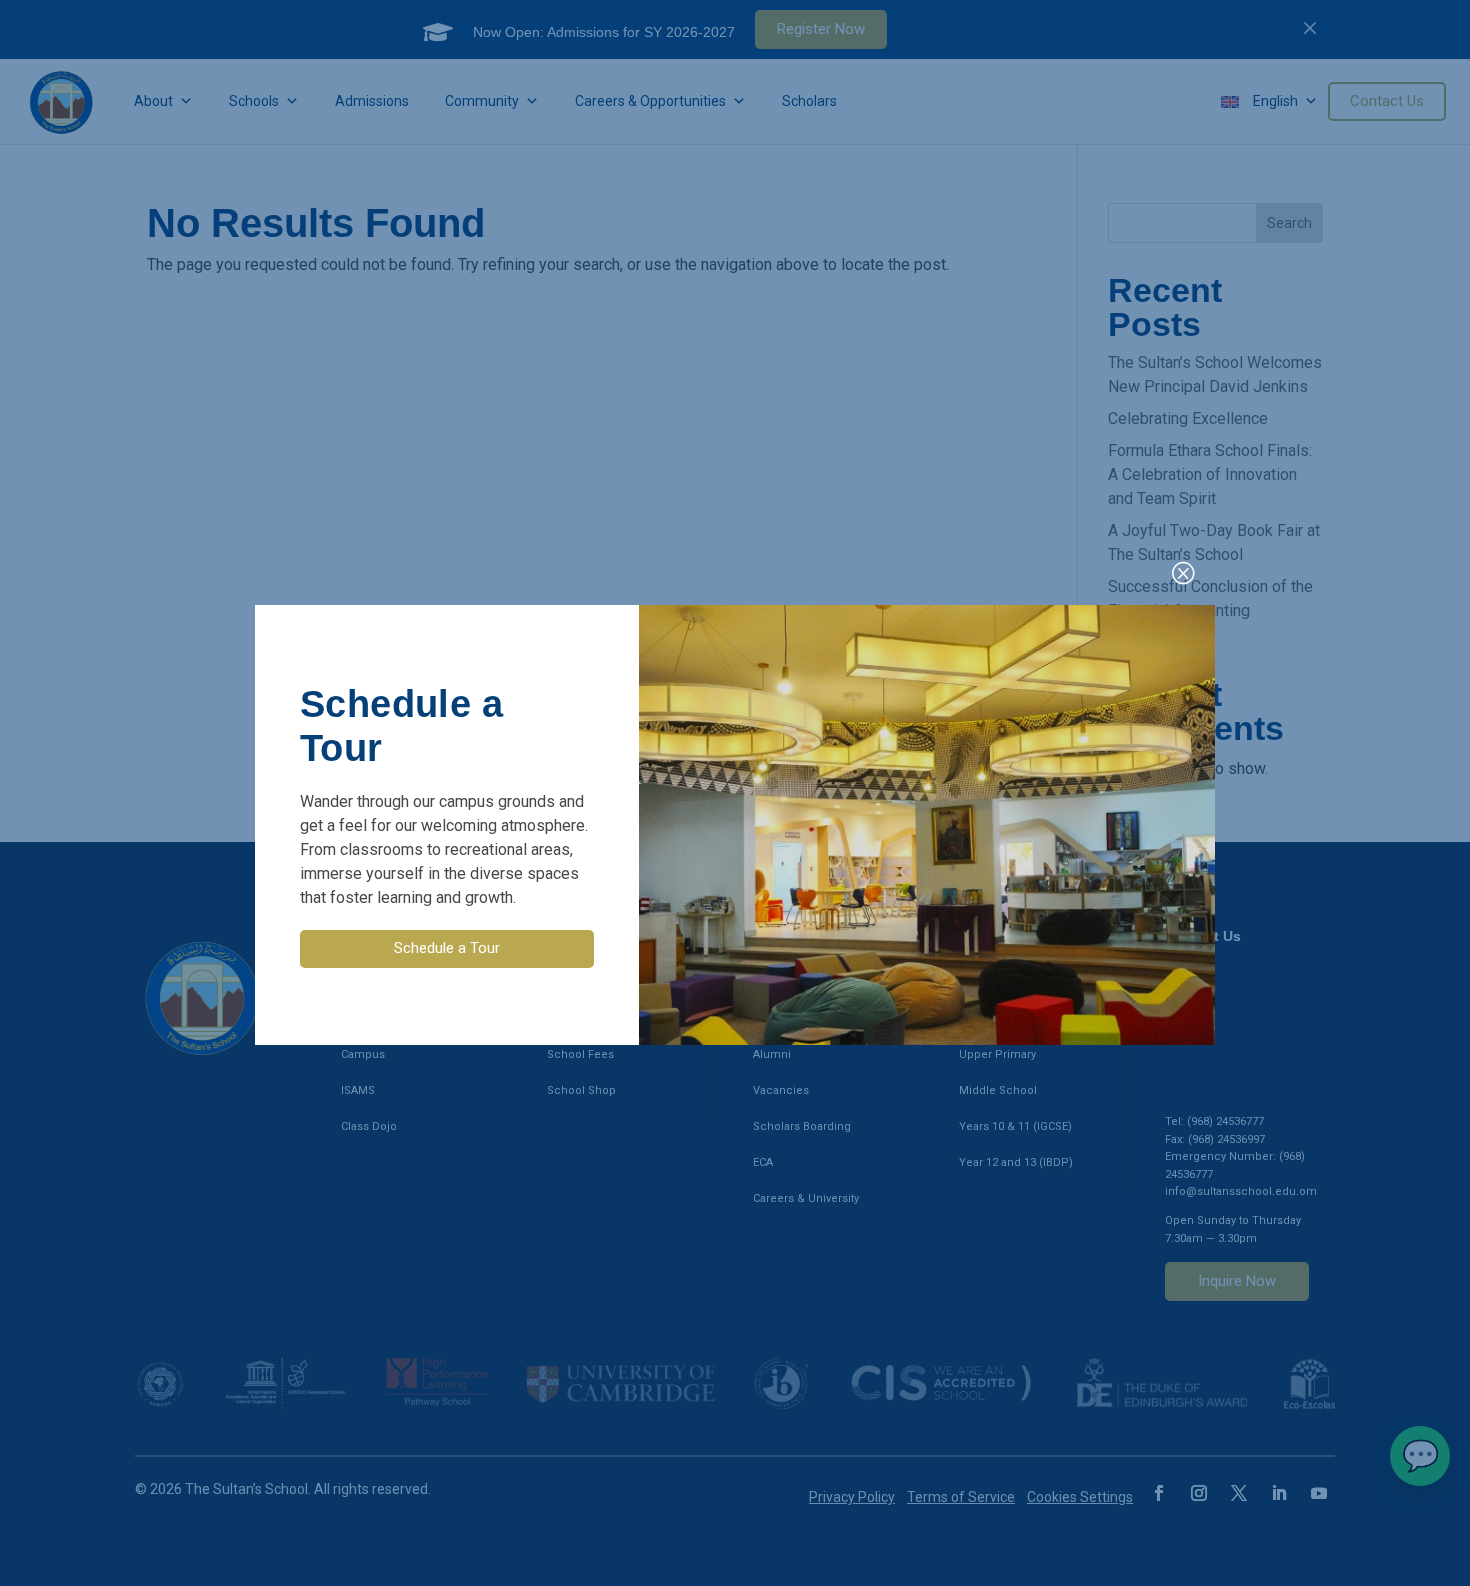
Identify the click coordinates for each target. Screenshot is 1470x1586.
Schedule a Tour (447, 948)
